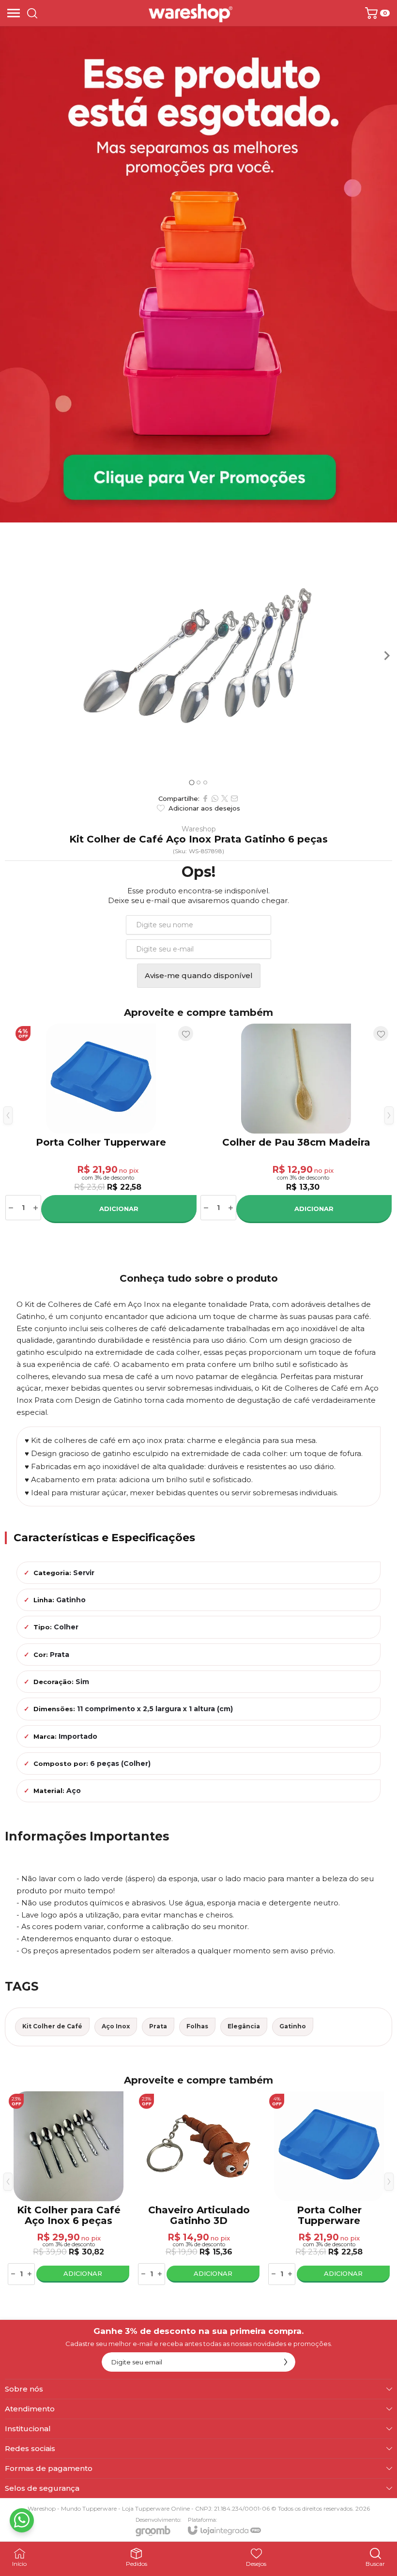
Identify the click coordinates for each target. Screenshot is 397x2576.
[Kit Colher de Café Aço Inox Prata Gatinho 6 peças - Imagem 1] (198, 656)
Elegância (244, 2026)
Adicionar (125, 1209)
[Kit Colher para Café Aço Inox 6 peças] (107, 1123)
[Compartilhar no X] (225, 798)
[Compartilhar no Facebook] (205, 798)
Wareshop (199, 829)
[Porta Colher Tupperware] (329, 2189)
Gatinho (293, 2026)
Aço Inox (116, 2026)
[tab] (191, 782)
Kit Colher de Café (52, 2026)
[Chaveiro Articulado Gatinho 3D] (199, 2189)
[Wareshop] (191, 13)
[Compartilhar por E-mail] (234, 798)
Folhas (197, 2026)
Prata (158, 2026)
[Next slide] (386, 656)
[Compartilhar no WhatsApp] (215, 798)
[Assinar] (286, 2362)
